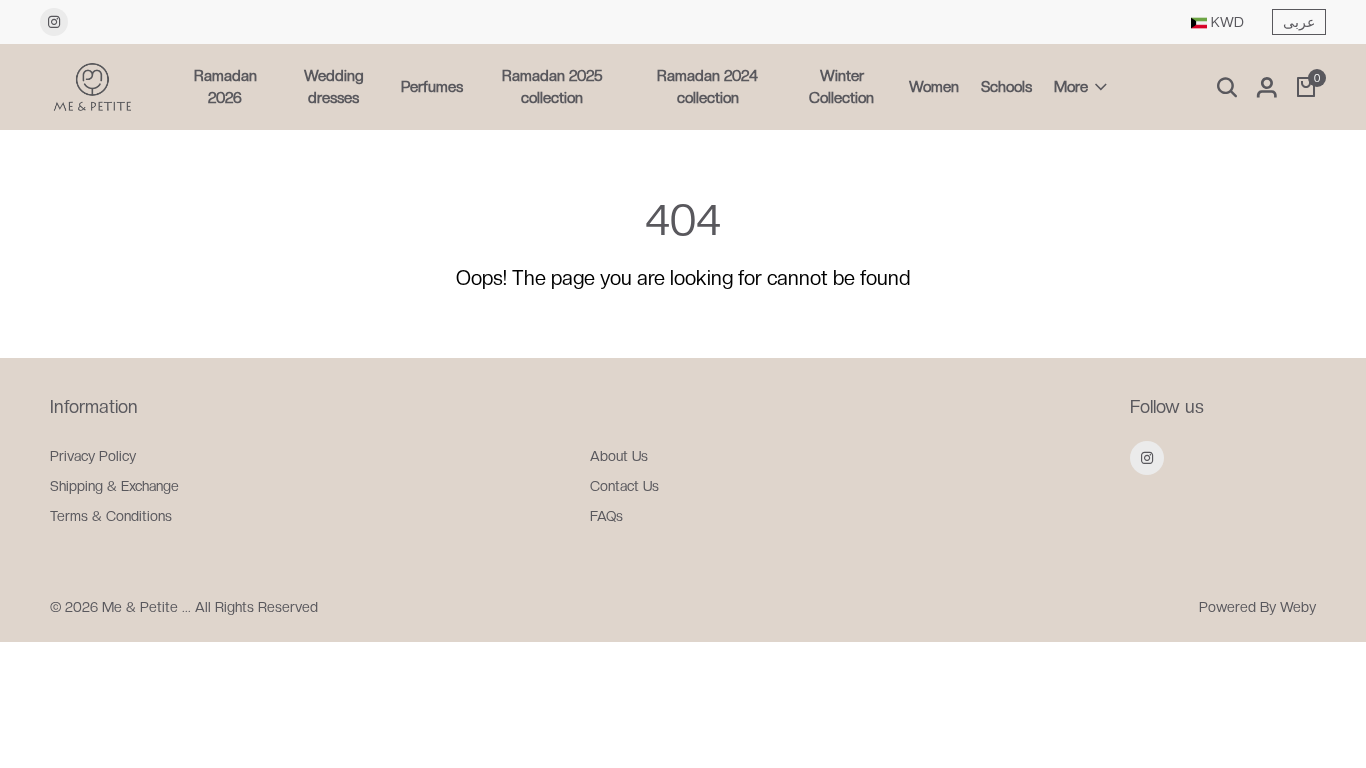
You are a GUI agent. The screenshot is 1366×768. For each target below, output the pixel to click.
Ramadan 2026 (225, 87)
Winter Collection (841, 87)
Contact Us (624, 486)
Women (934, 87)
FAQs (606, 516)
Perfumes (432, 87)
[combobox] (1217, 22)
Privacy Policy (93, 456)
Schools (1006, 87)
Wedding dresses (334, 87)
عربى (1299, 22)
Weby (1298, 607)
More (1071, 87)
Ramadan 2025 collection (552, 87)
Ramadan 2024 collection (707, 87)
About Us (619, 456)
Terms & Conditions (111, 516)
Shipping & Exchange (114, 486)
